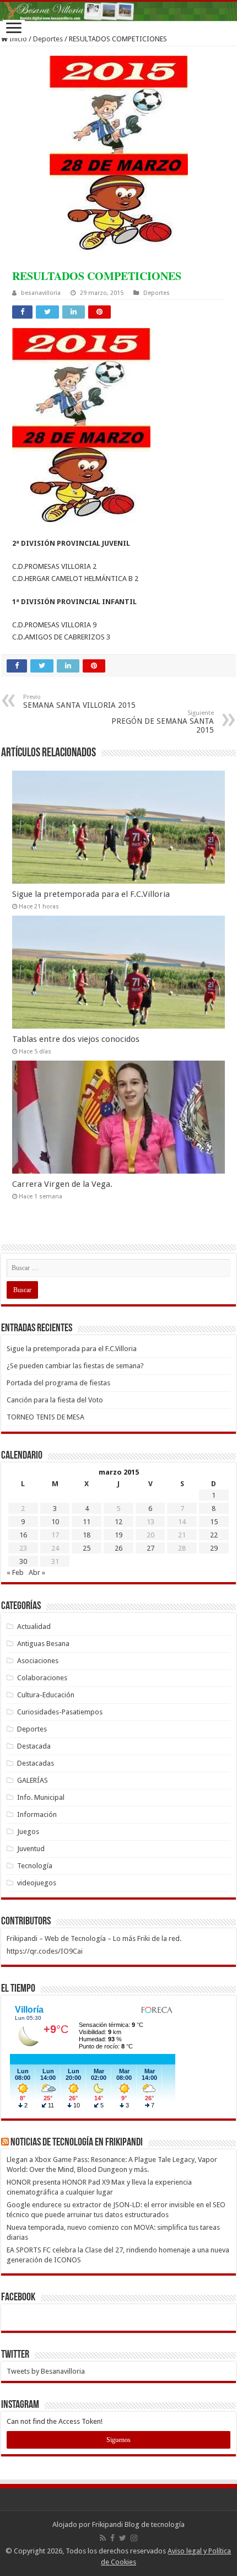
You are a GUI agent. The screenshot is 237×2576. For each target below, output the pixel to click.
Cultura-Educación (46, 1695)
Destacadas (36, 1763)
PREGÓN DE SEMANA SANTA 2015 (163, 722)
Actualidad (34, 1626)
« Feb (15, 1572)
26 (118, 1548)
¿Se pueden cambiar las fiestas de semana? (75, 1366)
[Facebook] (112, 2538)
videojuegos (37, 1883)
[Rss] (103, 2538)
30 (23, 1561)
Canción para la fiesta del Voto (55, 1400)
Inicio (17, 39)
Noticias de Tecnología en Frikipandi (77, 2143)
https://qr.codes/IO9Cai (45, 1951)
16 (23, 1535)
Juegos (28, 1832)
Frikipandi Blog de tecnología (138, 2524)
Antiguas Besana (43, 1644)
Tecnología (35, 1866)
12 (118, 1522)
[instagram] (134, 2538)
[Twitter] (123, 2538)
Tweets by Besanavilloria (46, 2371)
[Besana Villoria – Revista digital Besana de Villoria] (118, 11)
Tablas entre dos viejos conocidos (76, 1039)
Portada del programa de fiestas (58, 1383)
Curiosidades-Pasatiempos (60, 1712)
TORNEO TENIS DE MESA (45, 1417)
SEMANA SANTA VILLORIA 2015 (79, 701)
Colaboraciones (42, 1678)
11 (87, 1522)
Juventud (31, 1849)
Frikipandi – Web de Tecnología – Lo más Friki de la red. (94, 1938)
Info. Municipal (41, 1797)
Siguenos (118, 2440)
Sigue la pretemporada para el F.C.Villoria (91, 894)
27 (150, 1548)
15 (214, 1522)
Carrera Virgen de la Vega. (62, 1184)
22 (214, 1535)
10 (55, 1522)
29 (214, 1548)
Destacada (34, 1746)
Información (37, 1814)
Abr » (37, 1572)
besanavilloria (41, 293)
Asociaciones (38, 1661)
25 (87, 1548)
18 (87, 1535)
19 (118, 1535)
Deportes (48, 39)
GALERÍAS (33, 1780)
